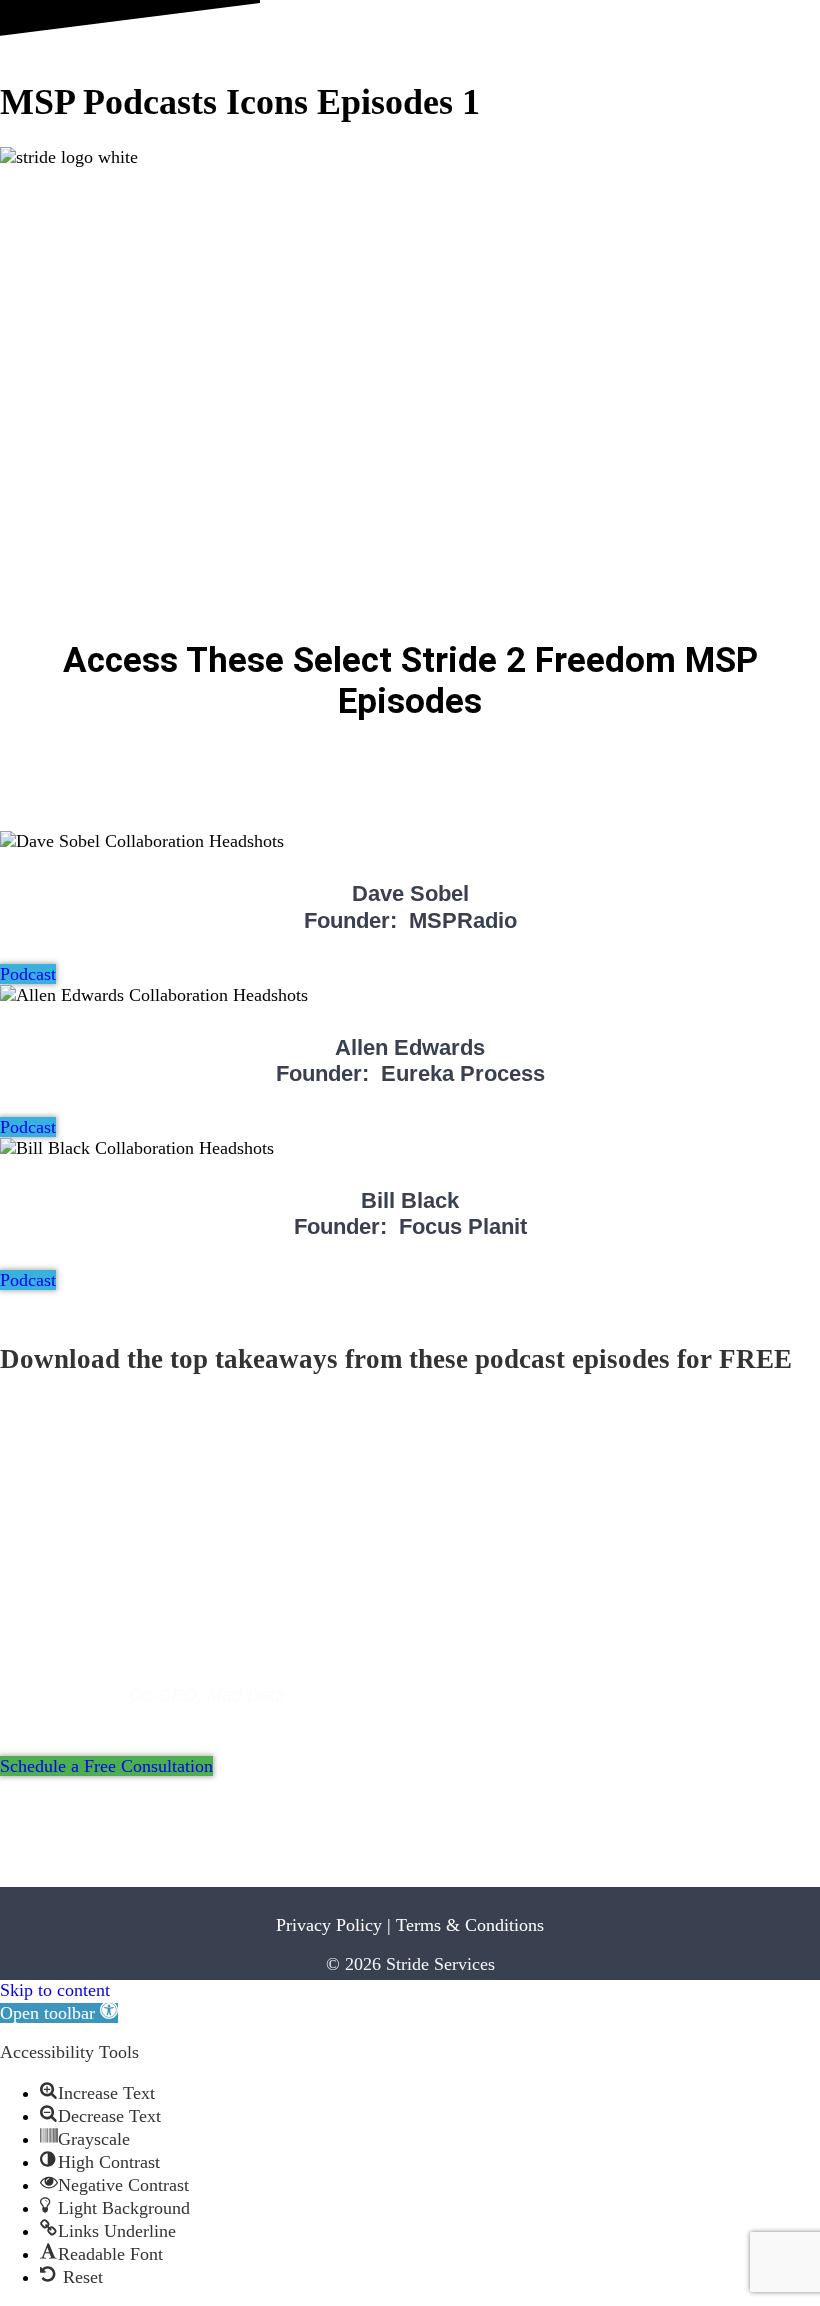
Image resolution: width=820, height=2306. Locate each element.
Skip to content (55, 1990)
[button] (59, 2013)
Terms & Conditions (470, 1925)
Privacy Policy (329, 1925)
